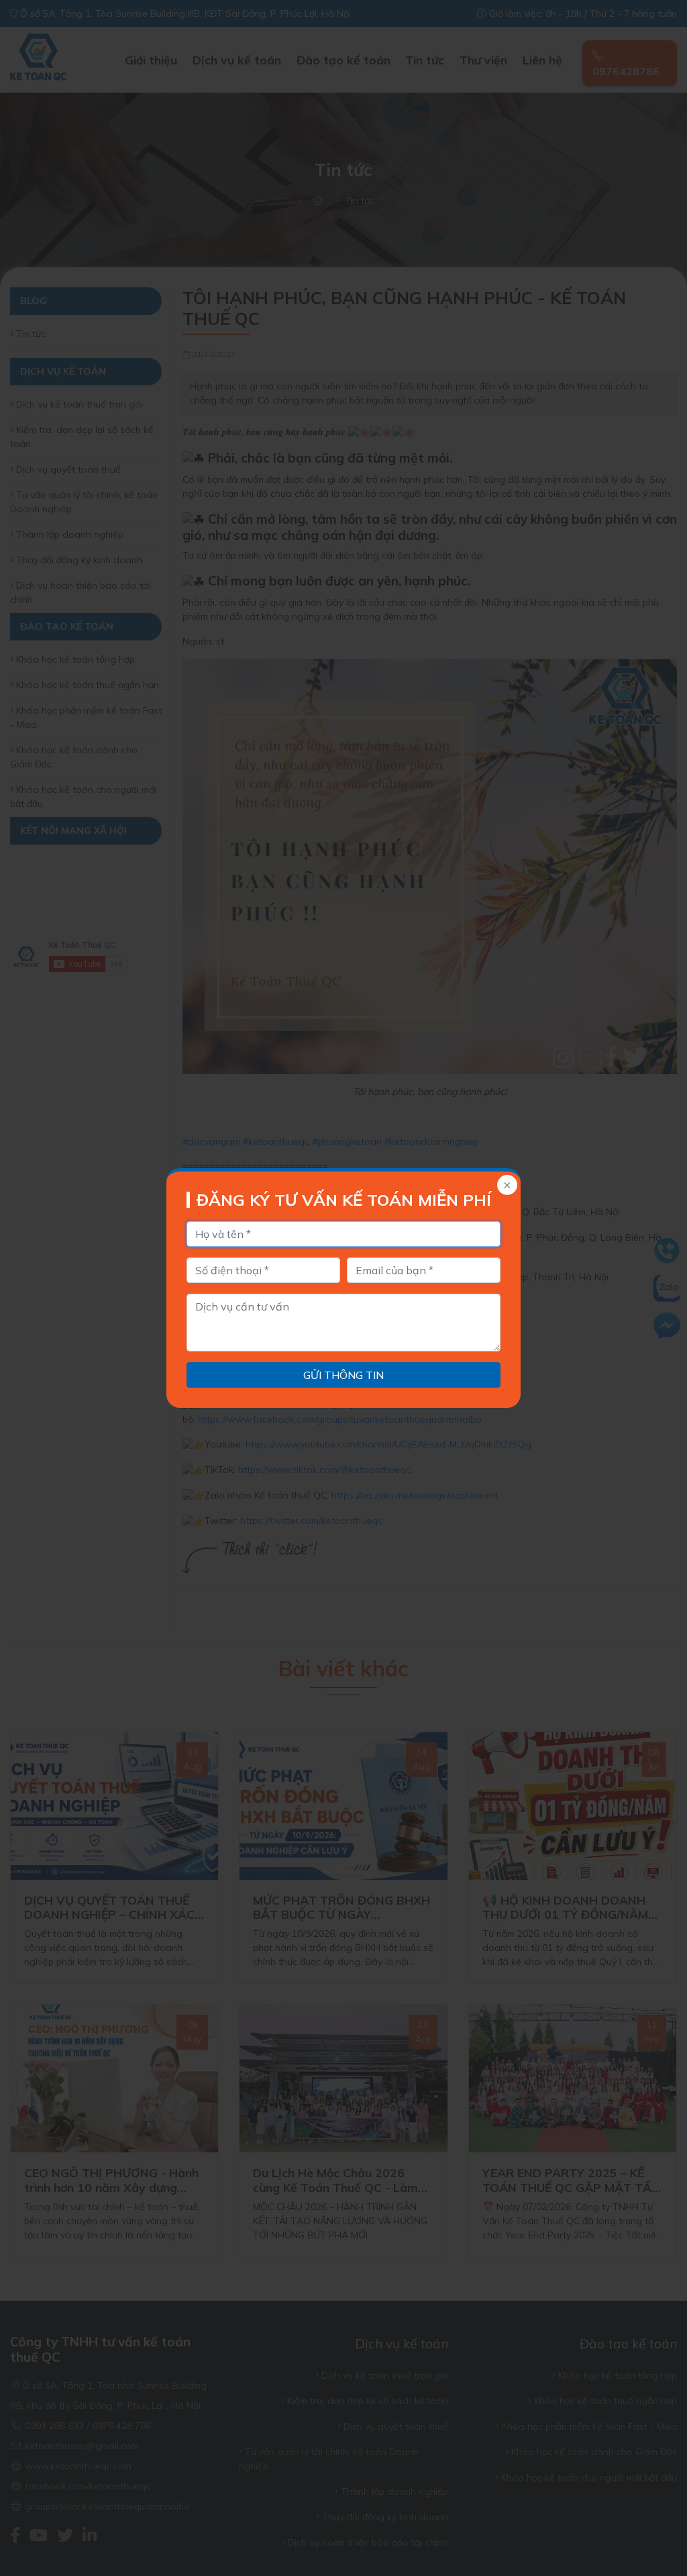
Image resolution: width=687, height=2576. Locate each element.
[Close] (506, 1186)
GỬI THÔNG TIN (343, 1375)
